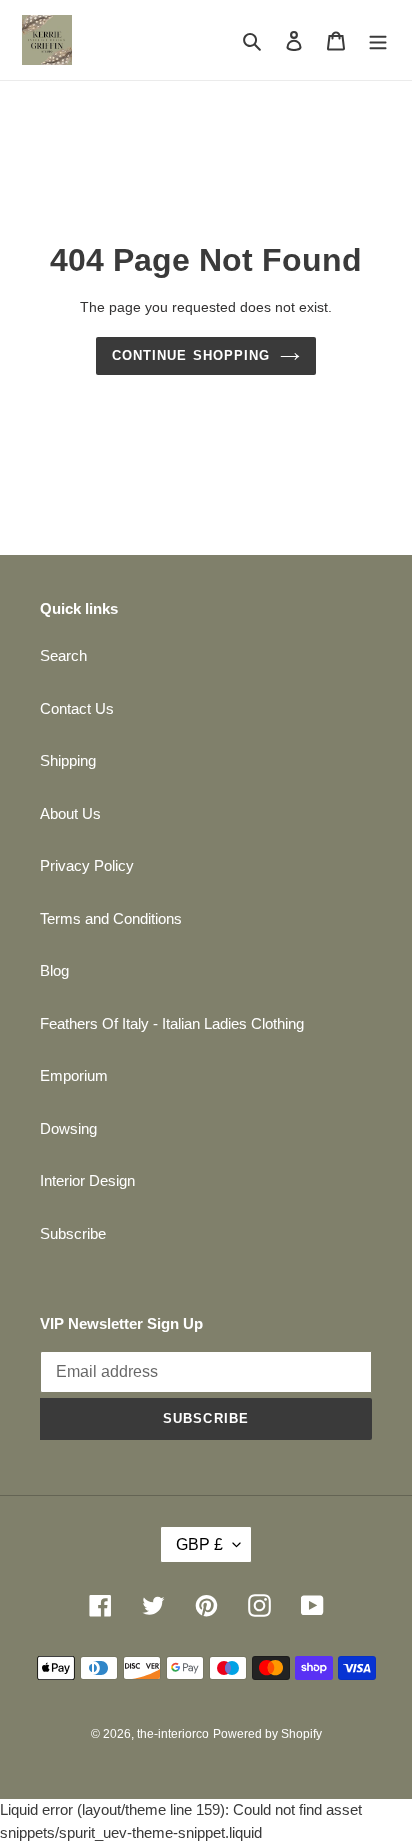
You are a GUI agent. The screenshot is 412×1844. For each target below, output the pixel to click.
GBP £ (199, 1544)
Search (63, 655)
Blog (54, 970)
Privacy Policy (87, 865)
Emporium (74, 1075)
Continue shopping (191, 355)
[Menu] (378, 40)
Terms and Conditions (111, 918)
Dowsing (68, 1128)
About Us (70, 813)
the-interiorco (173, 1734)
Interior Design (87, 1180)
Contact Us (77, 708)
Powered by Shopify (267, 1734)
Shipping (68, 760)
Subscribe (73, 1233)
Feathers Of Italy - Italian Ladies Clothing (172, 1023)
